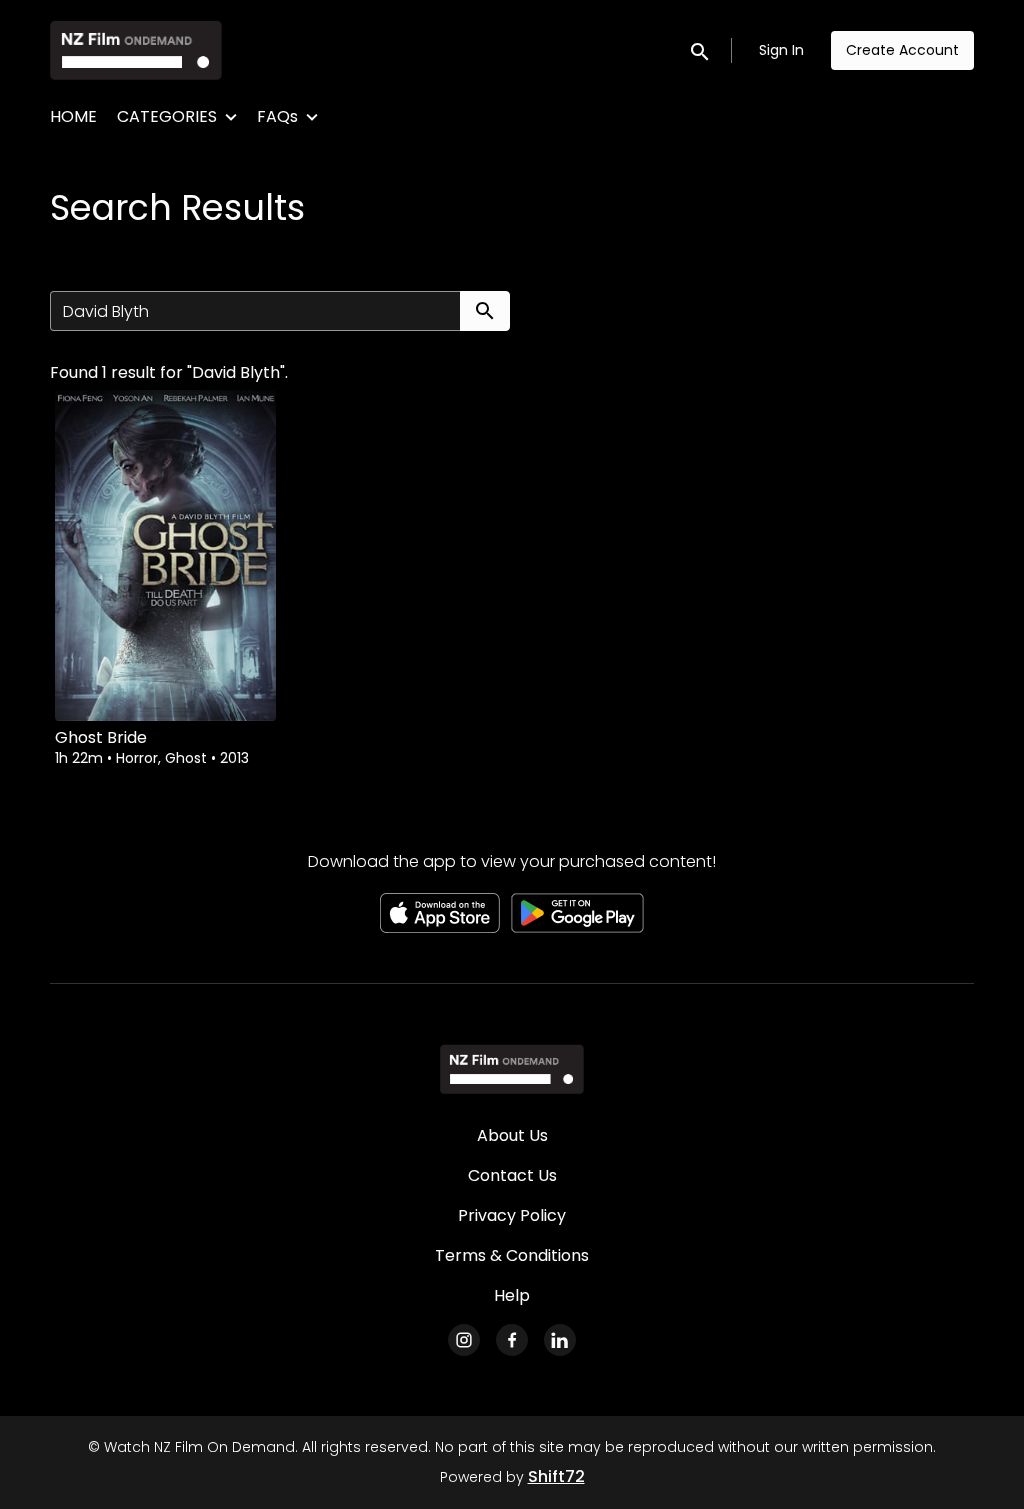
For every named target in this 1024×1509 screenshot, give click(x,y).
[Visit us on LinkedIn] (560, 1340)
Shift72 (556, 1476)
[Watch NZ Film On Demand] (511, 1069)
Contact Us (512, 1175)
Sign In (781, 50)
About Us (512, 1135)
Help (512, 1295)
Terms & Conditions (512, 1255)
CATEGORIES (167, 116)
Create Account (902, 50)
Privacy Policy (512, 1215)
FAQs (277, 116)
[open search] (701, 49)
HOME (73, 116)
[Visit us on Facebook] (512, 1340)
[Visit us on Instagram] (464, 1340)
